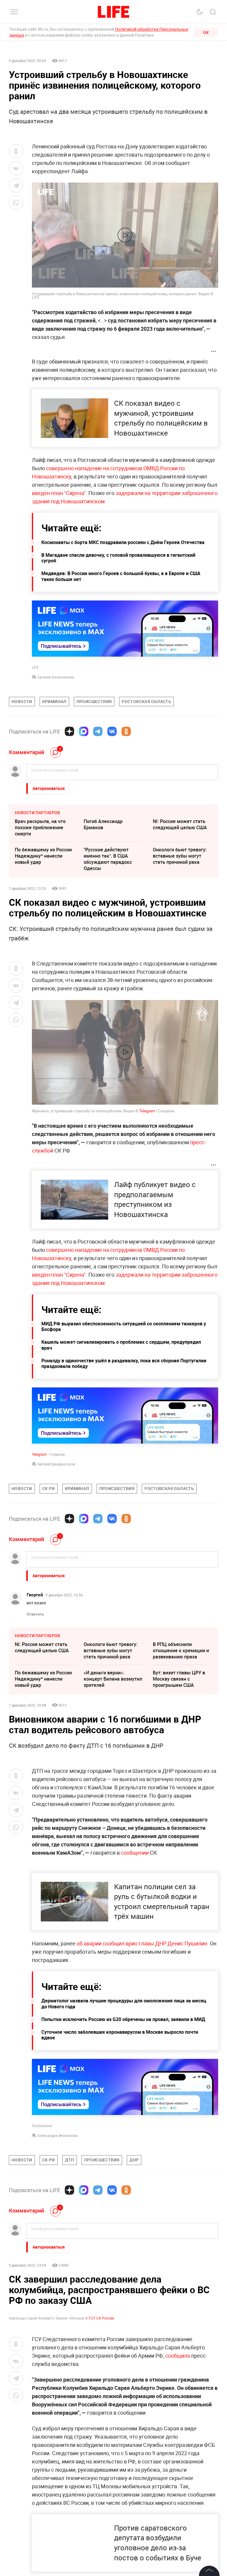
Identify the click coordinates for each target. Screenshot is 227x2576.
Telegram (147, 1111)
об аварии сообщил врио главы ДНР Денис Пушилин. (143, 1943)
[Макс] (84, 731)
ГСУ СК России (101, 2550)
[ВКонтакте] (112, 731)
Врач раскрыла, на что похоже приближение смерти (40, 827)
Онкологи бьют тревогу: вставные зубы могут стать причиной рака (180, 856)
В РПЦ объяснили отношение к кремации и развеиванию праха (181, 1650)
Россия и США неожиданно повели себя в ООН (112, 2286)
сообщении (135, 1853)
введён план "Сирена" (59, 493)
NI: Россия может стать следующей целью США (180, 824)
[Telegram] (98, 731)
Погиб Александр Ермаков (103, 824)
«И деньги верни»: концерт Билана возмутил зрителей (113, 1679)
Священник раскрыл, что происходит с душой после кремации (113, 2314)
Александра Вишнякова (58, 2135)
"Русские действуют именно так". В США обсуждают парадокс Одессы (108, 859)
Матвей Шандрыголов (56, 1464)
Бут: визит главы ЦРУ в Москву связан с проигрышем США (179, 1679)
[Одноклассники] (126, 731)
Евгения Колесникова (56, 677)
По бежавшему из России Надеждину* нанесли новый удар (43, 856)
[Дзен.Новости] (69, 731)
